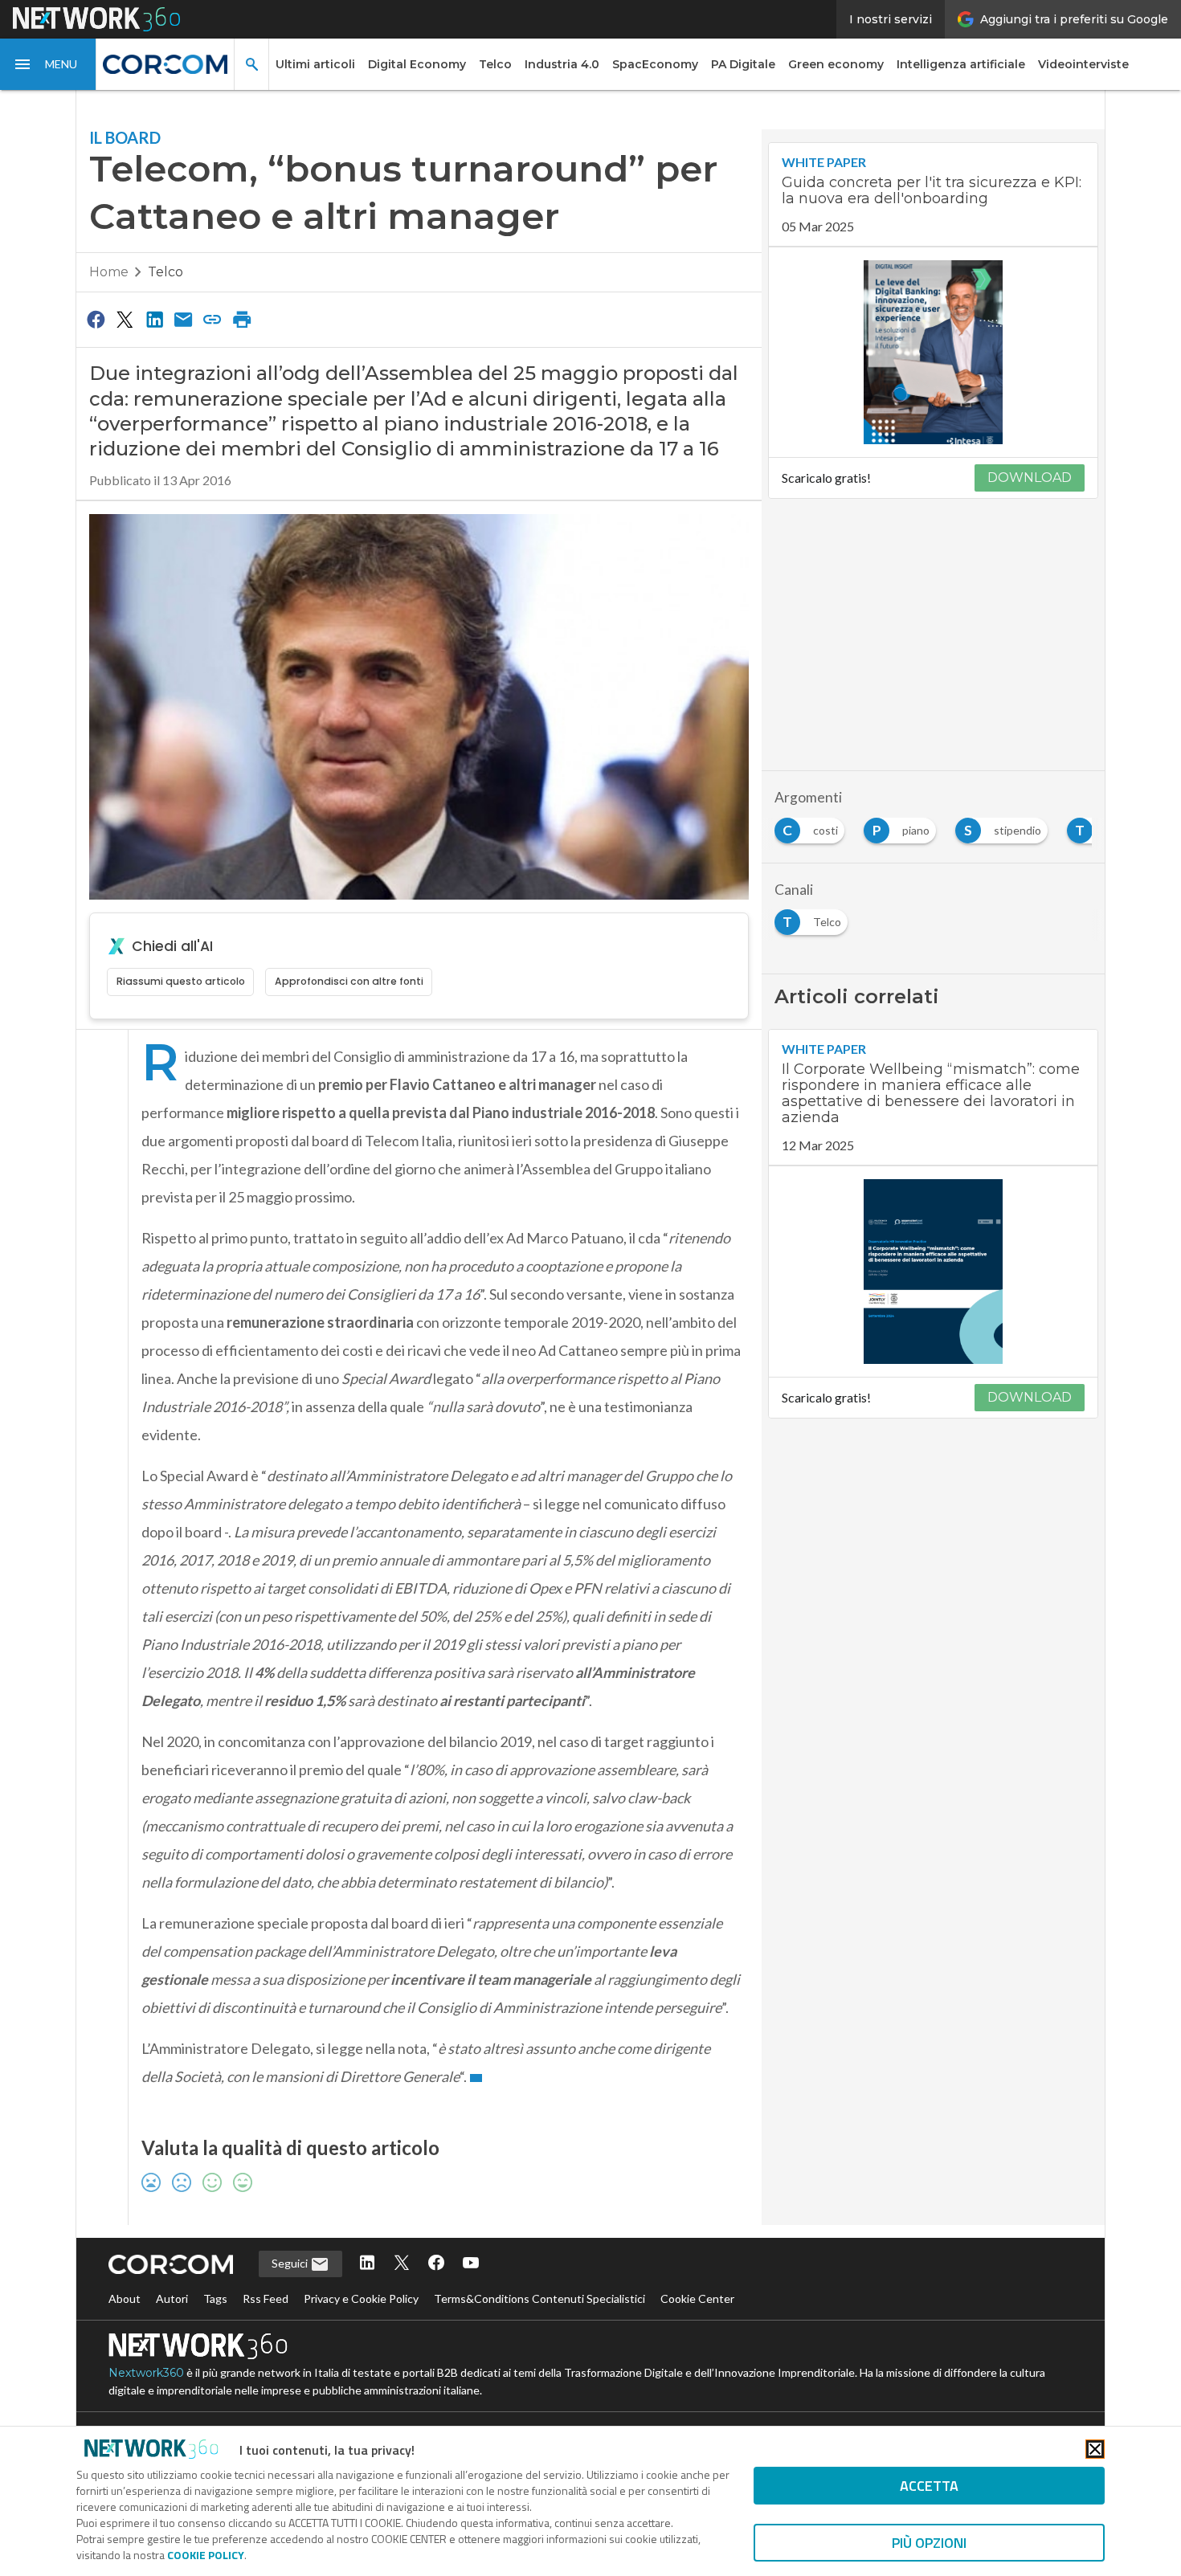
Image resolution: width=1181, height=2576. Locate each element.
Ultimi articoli (315, 64)
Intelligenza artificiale (961, 64)
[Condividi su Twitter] (125, 319)
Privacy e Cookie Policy (361, 2298)
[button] (48, 64)
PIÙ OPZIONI (929, 2543)
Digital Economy (417, 64)
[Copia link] (213, 319)
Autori (172, 2298)
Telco (495, 64)
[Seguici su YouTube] (471, 2264)
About (125, 2298)
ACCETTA (929, 2486)
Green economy (836, 64)
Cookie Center (697, 2298)
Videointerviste (1083, 64)
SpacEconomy (655, 64)
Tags (215, 2298)
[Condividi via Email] (183, 319)
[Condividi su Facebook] (96, 319)
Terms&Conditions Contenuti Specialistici (539, 2298)
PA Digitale (743, 64)
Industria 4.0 (562, 64)
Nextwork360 (146, 2373)
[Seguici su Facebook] (436, 2264)
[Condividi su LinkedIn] (154, 319)
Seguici (291, 2263)
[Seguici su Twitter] (402, 2264)
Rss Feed (266, 2298)
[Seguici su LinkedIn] (367, 2264)
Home (109, 272)
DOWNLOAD (1030, 478)
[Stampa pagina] (242, 319)
